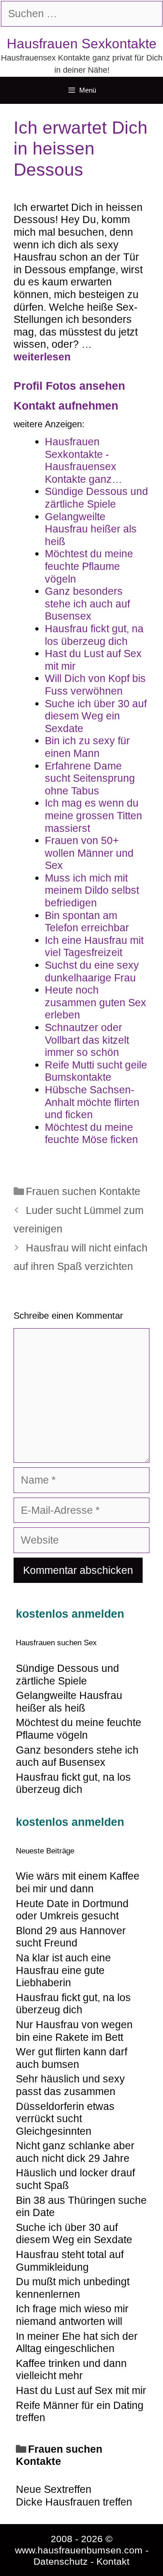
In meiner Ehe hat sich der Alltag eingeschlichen (77, 2343)
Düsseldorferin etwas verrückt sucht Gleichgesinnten (65, 2119)
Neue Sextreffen (54, 2489)
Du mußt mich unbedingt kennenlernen (73, 2288)
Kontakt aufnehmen (66, 406)
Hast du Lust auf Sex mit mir (81, 2390)
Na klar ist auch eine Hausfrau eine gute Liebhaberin (63, 1970)
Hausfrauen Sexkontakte (82, 44)
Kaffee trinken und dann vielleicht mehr (71, 2370)
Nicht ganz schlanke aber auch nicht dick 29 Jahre (75, 2152)
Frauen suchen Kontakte (83, 1191)
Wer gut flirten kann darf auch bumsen (72, 2058)
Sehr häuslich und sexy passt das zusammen (70, 2085)
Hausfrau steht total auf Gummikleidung (70, 2261)
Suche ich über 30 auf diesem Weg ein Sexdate (74, 2234)
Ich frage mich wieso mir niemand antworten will (72, 2315)
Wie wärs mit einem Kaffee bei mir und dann (78, 1882)
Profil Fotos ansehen (69, 386)
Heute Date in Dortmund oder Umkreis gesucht (72, 1910)
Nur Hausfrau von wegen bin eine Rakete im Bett (74, 2031)
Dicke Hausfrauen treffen (74, 2502)
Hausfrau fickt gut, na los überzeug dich (73, 2004)
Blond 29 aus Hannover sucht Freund (71, 1937)
